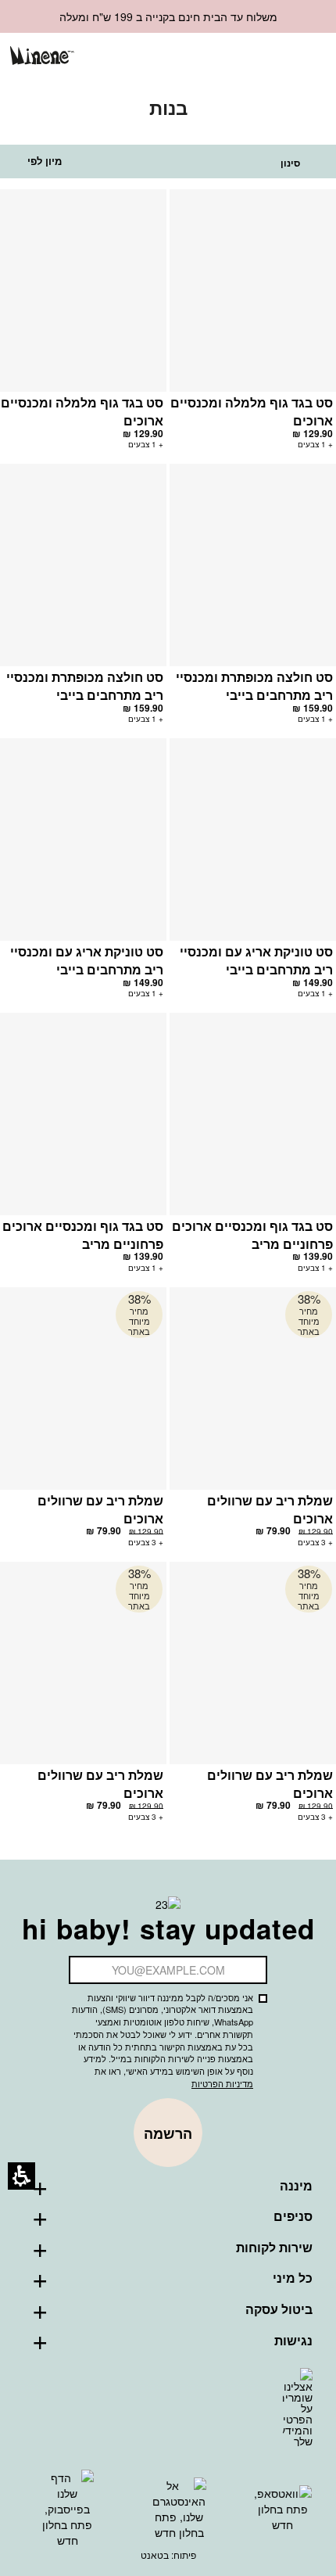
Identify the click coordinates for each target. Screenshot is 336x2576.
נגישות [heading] (293, 2341)
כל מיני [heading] (293, 2278)
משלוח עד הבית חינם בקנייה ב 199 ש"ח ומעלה (168, 16)
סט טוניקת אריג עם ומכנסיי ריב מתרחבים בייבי (256, 960)
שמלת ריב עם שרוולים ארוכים (270, 1509)
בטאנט (155, 2554)
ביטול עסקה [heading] (279, 2309)
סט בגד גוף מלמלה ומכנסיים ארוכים (252, 411)
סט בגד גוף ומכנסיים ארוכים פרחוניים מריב (252, 1235)
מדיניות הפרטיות (222, 2083)
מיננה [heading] (296, 2186)
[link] (230, 57)
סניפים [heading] (293, 2216)
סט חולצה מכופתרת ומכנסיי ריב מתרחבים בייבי (254, 686)
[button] (256, 57)
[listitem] (253, 326)
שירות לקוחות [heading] (274, 2248)
